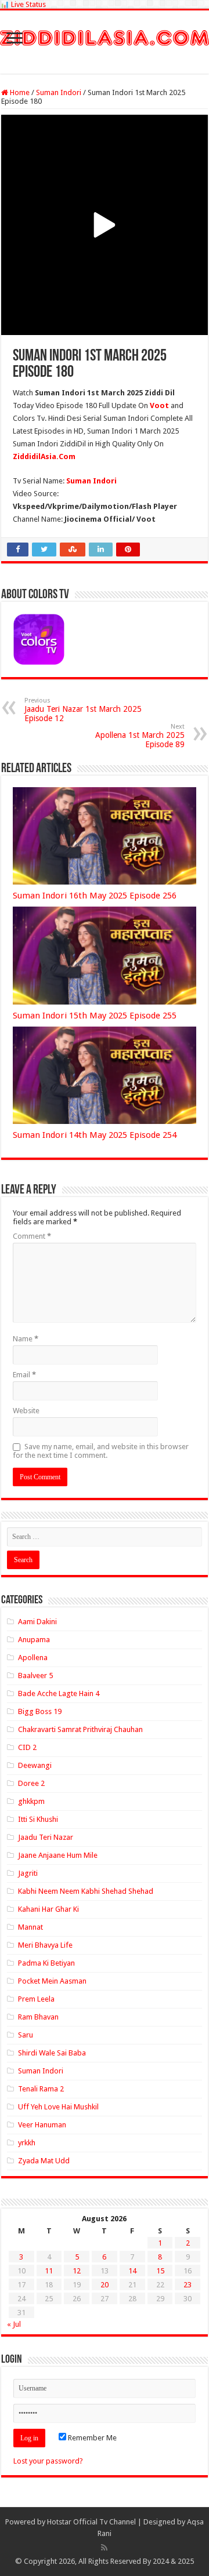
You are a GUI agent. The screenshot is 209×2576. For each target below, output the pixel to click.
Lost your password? (48, 2461)
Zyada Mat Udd (44, 2161)
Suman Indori (59, 92)
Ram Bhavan (38, 2017)
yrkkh (27, 2143)
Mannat (30, 1927)
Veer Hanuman (42, 2125)
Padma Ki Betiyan (46, 1963)
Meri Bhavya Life (45, 1945)
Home (19, 92)
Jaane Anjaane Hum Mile (58, 1855)
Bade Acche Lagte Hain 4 (59, 1693)
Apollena (33, 1658)
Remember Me (91, 2438)
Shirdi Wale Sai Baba (52, 2053)
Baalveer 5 (35, 1676)
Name (26, 1339)
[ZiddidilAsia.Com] (105, 36)
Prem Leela (36, 1999)
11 (49, 2271)
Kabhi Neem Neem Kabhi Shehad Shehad (86, 1891)
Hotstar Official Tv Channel (91, 2522)
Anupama (34, 1640)
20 (105, 2285)
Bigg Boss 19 (40, 1711)
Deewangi (35, 1765)
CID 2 (27, 1747)
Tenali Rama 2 (41, 2089)
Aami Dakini (37, 1622)
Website (26, 1411)
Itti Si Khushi (38, 1819)
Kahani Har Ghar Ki (48, 1909)
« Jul (14, 2324)
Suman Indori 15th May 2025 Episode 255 (95, 1016)
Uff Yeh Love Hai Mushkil (58, 2107)
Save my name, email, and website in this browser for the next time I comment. (101, 1451)
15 (160, 2271)
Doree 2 (31, 1783)
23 (188, 2285)
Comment (32, 1236)
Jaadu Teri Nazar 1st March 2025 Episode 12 (83, 710)
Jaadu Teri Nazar (46, 1837)
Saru (26, 2035)
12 (77, 2271)
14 (132, 2271)
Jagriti (28, 1873)
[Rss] (104, 2548)
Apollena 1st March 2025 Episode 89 (140, 736)
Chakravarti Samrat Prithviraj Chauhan (80, 1729)
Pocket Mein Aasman (52, 1981)
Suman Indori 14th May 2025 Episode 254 (95, 1135)
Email (24, 1375)
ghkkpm (31, 1801)
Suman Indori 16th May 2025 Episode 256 (95, 896)
